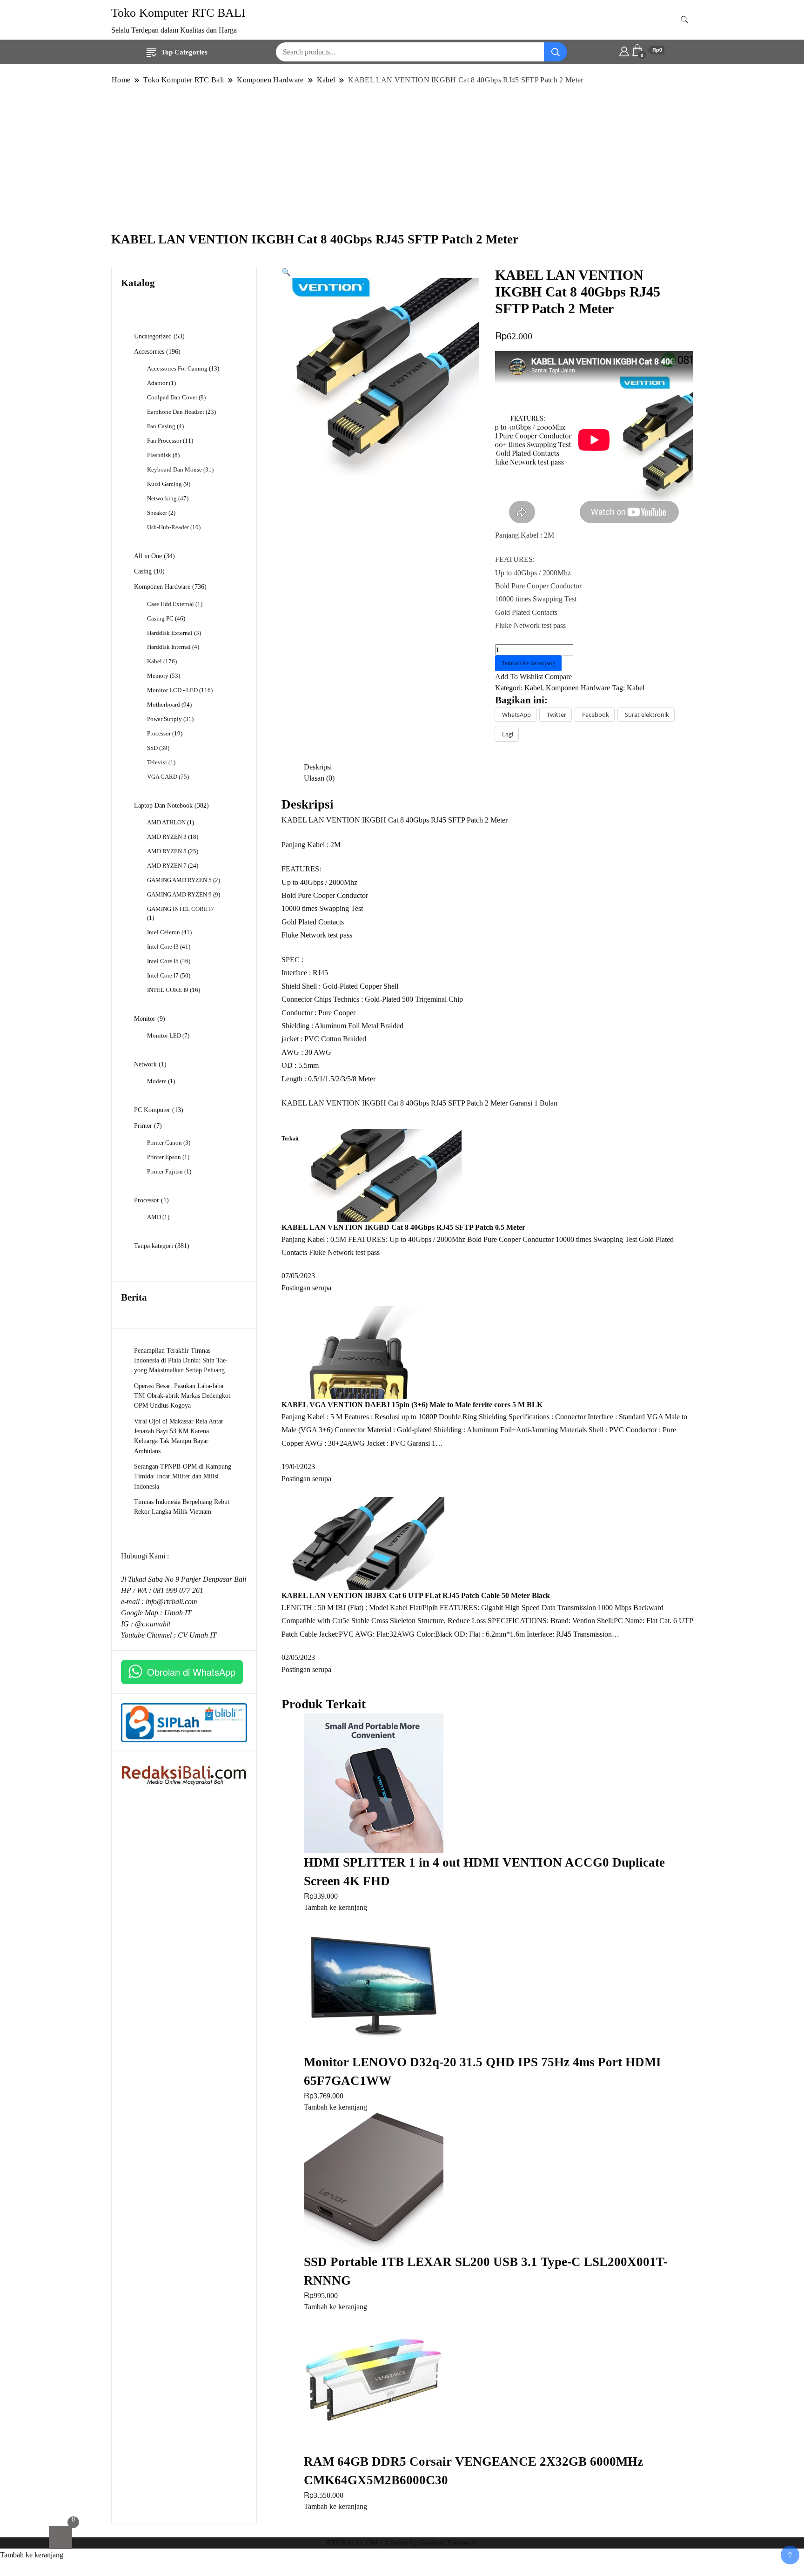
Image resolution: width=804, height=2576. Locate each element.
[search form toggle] (684, 20)
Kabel (533, 688)
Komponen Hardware (578, 688)
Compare (558, 677)
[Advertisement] (402, 158)
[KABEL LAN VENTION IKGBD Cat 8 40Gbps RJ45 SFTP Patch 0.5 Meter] (380, 1174)
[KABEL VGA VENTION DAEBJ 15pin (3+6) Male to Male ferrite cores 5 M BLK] (363, 1352)
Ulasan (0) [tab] (319, 778)
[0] (60, 2537)
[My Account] (624, 50)
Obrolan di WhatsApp (191, 1672)
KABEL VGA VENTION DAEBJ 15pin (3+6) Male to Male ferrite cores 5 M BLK (412, 1405)
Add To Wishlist (519, 677)
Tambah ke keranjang (529, 663)
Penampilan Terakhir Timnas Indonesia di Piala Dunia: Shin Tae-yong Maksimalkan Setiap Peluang (181, 1360)
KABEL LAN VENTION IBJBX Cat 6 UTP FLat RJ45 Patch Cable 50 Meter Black (416, 1595)
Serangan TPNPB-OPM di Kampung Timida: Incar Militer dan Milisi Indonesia (183, 1476)
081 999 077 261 (178, 1590)
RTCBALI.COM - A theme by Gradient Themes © (402, 2543)
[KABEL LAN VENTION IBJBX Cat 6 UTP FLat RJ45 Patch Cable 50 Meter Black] (363, 1542)
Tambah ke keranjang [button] (335, 1907)
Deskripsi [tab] (318, 767)
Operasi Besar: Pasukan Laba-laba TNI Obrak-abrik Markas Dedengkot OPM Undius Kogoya (182, 1396)
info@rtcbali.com (171, 1602)
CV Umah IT (197, 1635)
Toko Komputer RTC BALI (178, 13)
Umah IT (178, 1613)
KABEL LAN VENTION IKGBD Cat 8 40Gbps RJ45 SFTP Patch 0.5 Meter (403, 1227)
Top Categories (184, 52)
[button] (286, 272)
